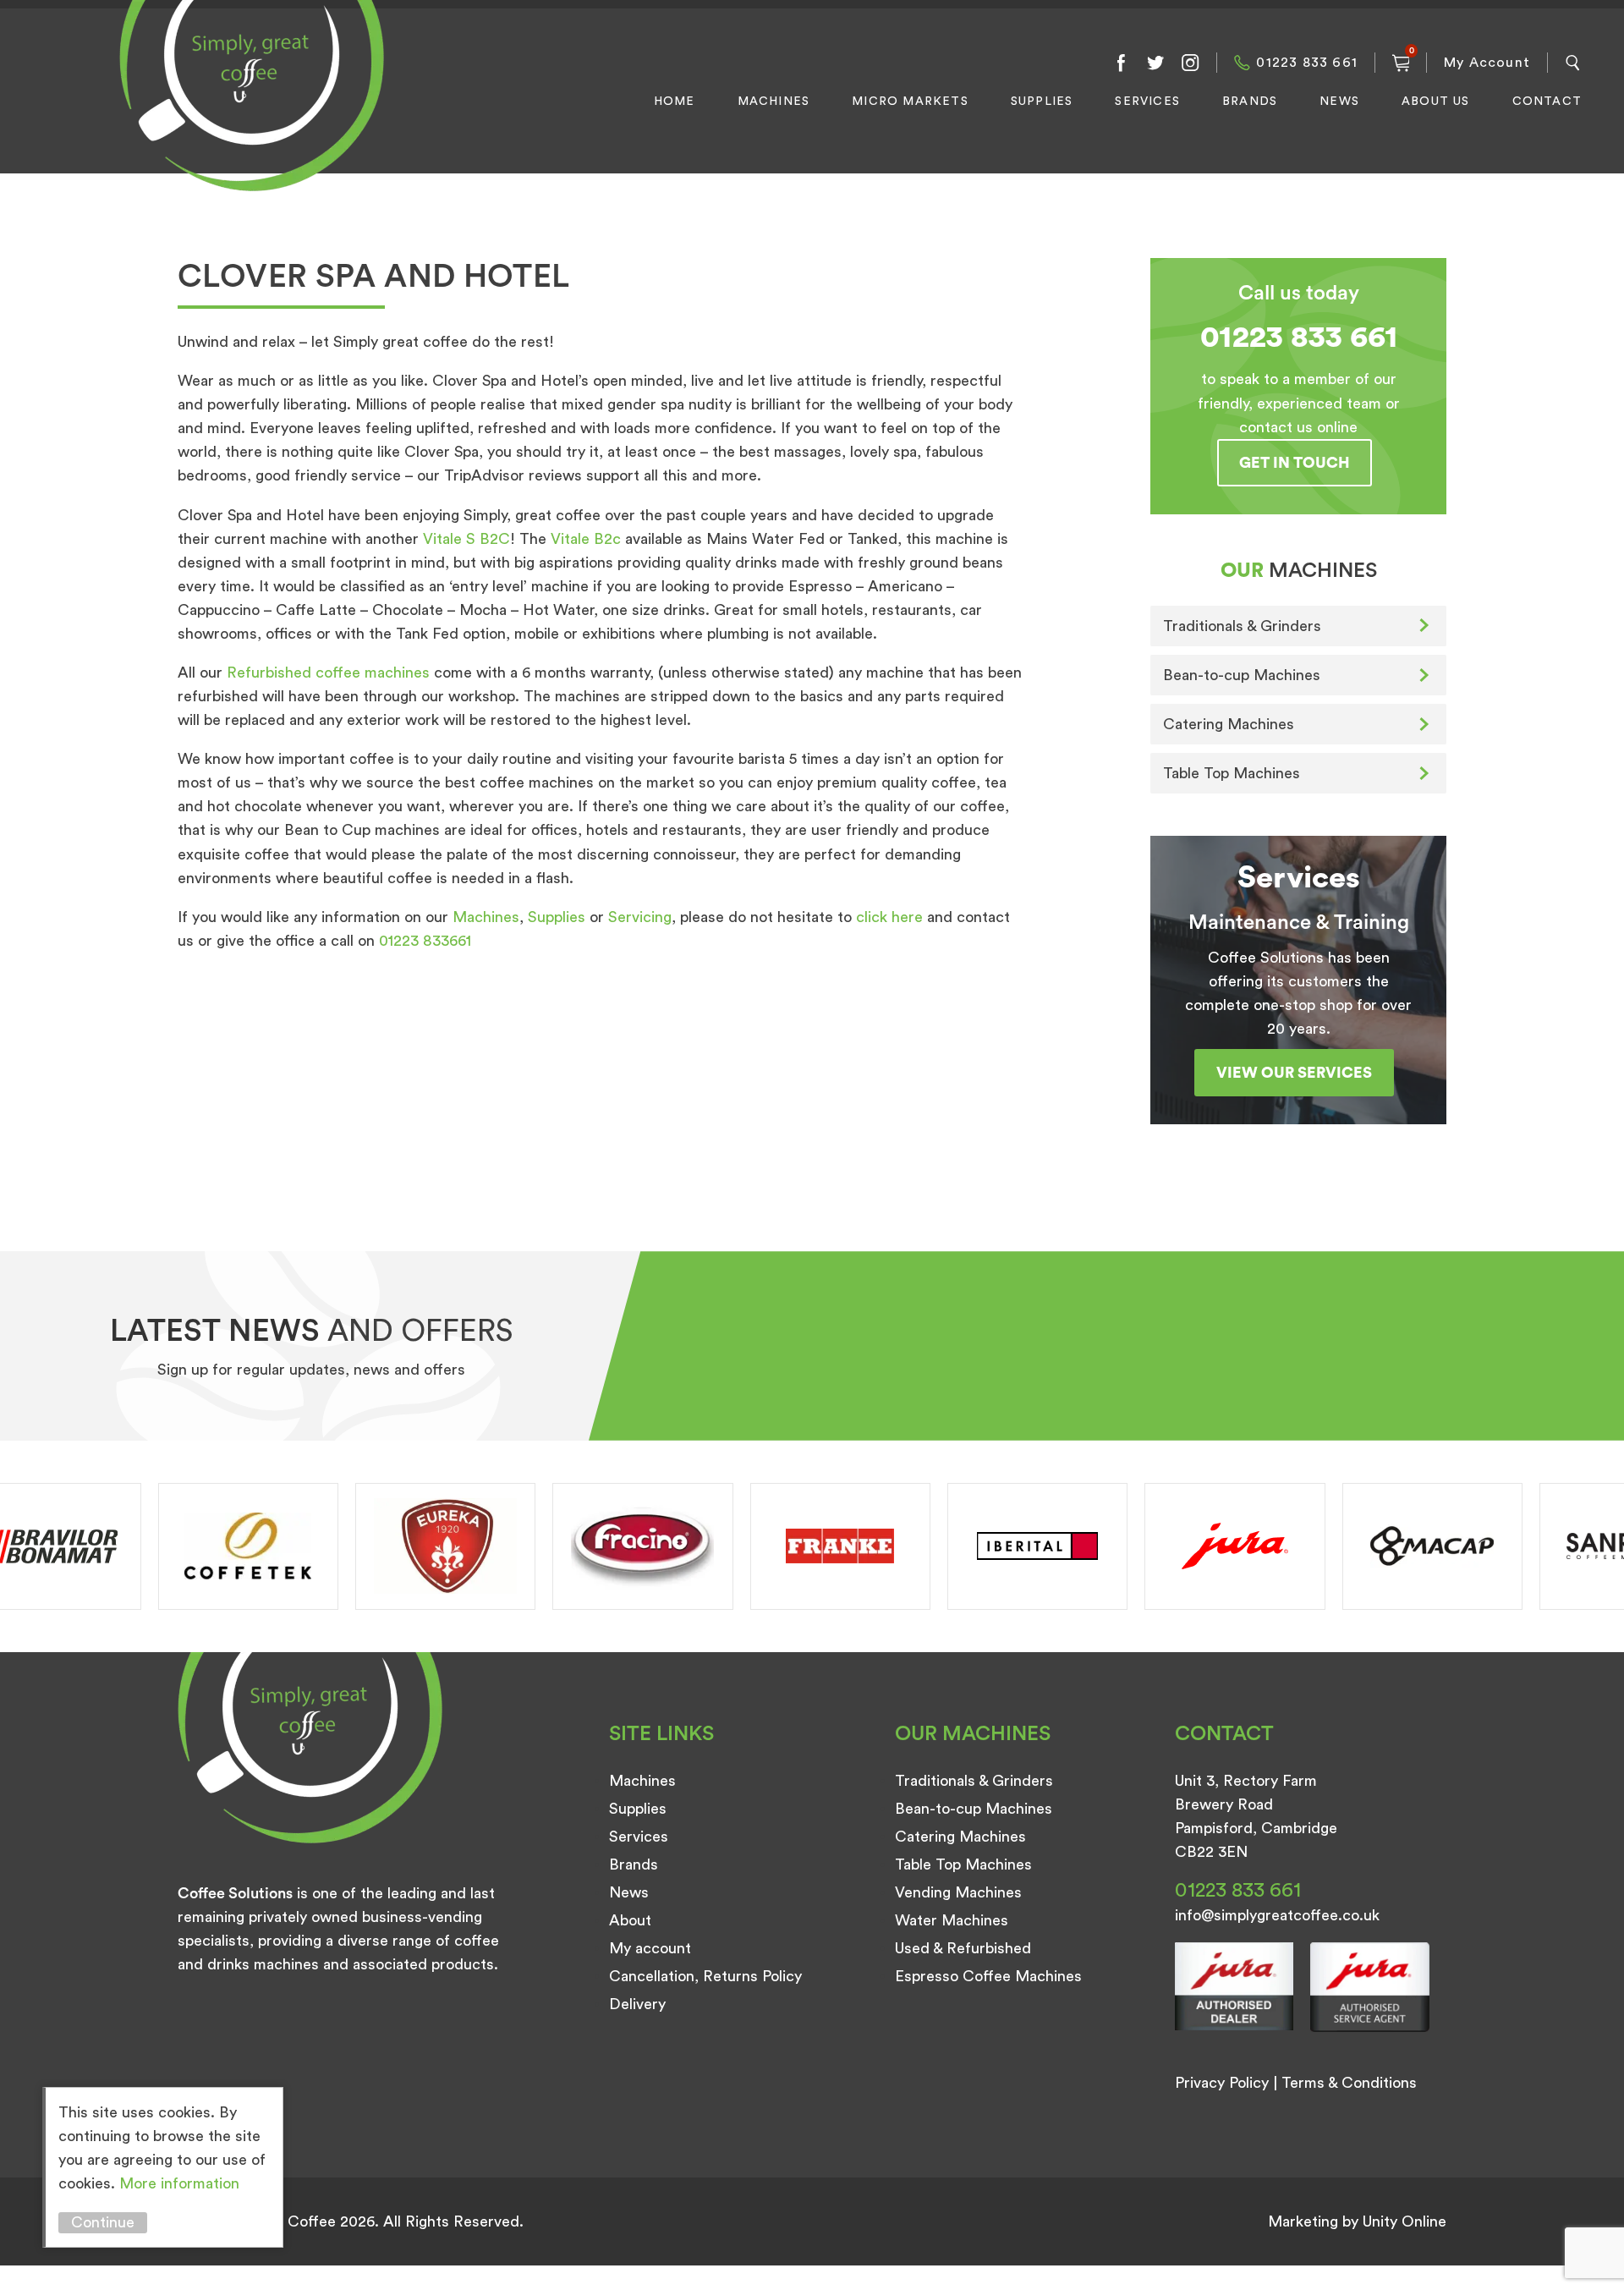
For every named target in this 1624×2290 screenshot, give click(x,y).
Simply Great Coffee (247, 115)
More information (179, 2183)
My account (650, 1948)
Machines (774, 102)
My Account (1487, 63)
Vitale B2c (586, 539)
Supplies (1042, 102)
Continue (103, 2222)
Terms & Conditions (1349, 2083)
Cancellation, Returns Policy (705, 1976)
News (1339, 102)
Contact (1547, 102)
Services (1147, 102)
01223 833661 (425, 941)
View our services (1294, 1073)
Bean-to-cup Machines (1242, 675)
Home (675, 102)
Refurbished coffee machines (328, 673)
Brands (1250, 102)
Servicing (640, 917)
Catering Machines (1229, 724)
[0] (1401, 63)
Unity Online (1405, 2221)
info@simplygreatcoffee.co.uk (1277, 1915)
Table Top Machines (1232, 773)
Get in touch (1295, 463)
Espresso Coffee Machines (988, 1976)
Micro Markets (910, 102)
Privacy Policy (1222, 2083)
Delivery (637, 2004)
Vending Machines (958, 1892)
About (630, 1920)
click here (889, 917)
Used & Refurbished (963, 1948)
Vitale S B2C (466, 539)
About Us (1436, 102)
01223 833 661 (1307, 63)
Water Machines (952, 1920)
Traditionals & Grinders (1242, 626)
